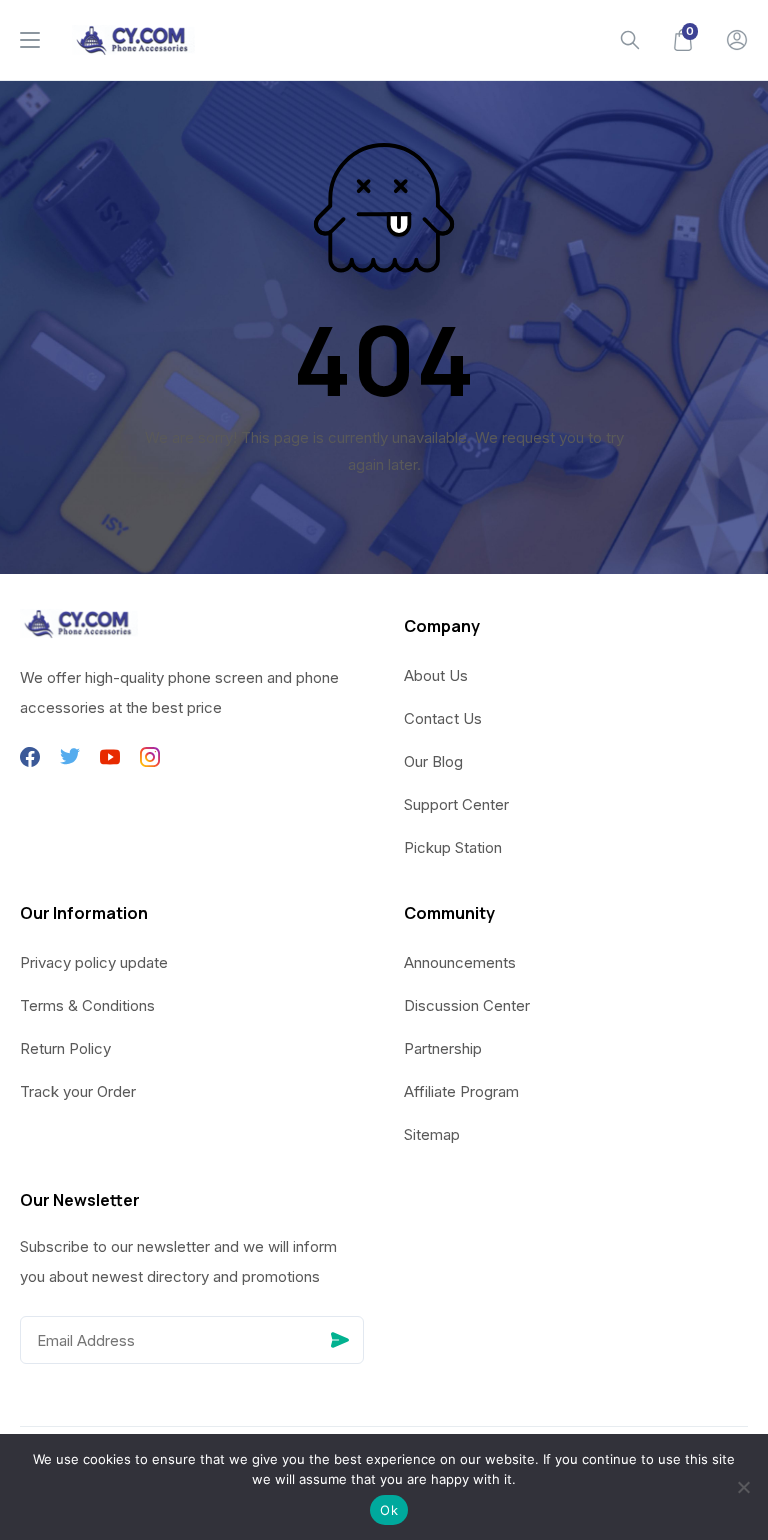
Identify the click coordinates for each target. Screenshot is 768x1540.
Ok (389, 1510)
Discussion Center (467, 1005)
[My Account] (737, 40)
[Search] (630, 40)
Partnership (443, 1048)
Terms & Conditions (87, 1005)
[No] (743, 1487)
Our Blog (433, 761)
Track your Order (78, 1091)
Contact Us (443, 718)
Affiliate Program (461, 1091)
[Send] (340, 1340)
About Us (436, 675)
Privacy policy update (94, 962)
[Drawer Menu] (30, 40)
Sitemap (432, 1134)
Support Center (456, 804)
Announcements (460, 962)
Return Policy (65, 1048)
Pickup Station (453, 847)
